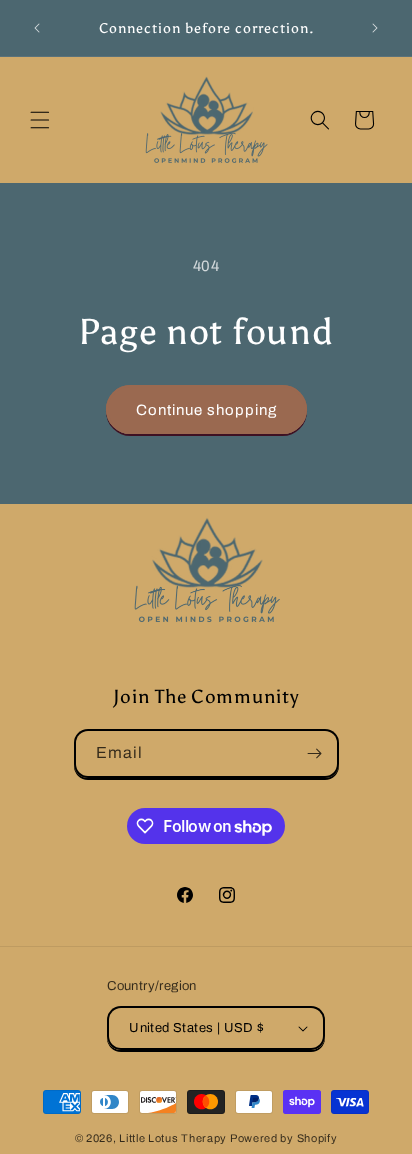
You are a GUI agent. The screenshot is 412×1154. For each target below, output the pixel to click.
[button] (40, 120)
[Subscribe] (315, 753)
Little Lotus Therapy (173, 1138)
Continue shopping (206, 410)
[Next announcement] (375, 28)
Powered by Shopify (284, 1138)
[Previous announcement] (37, 28)
